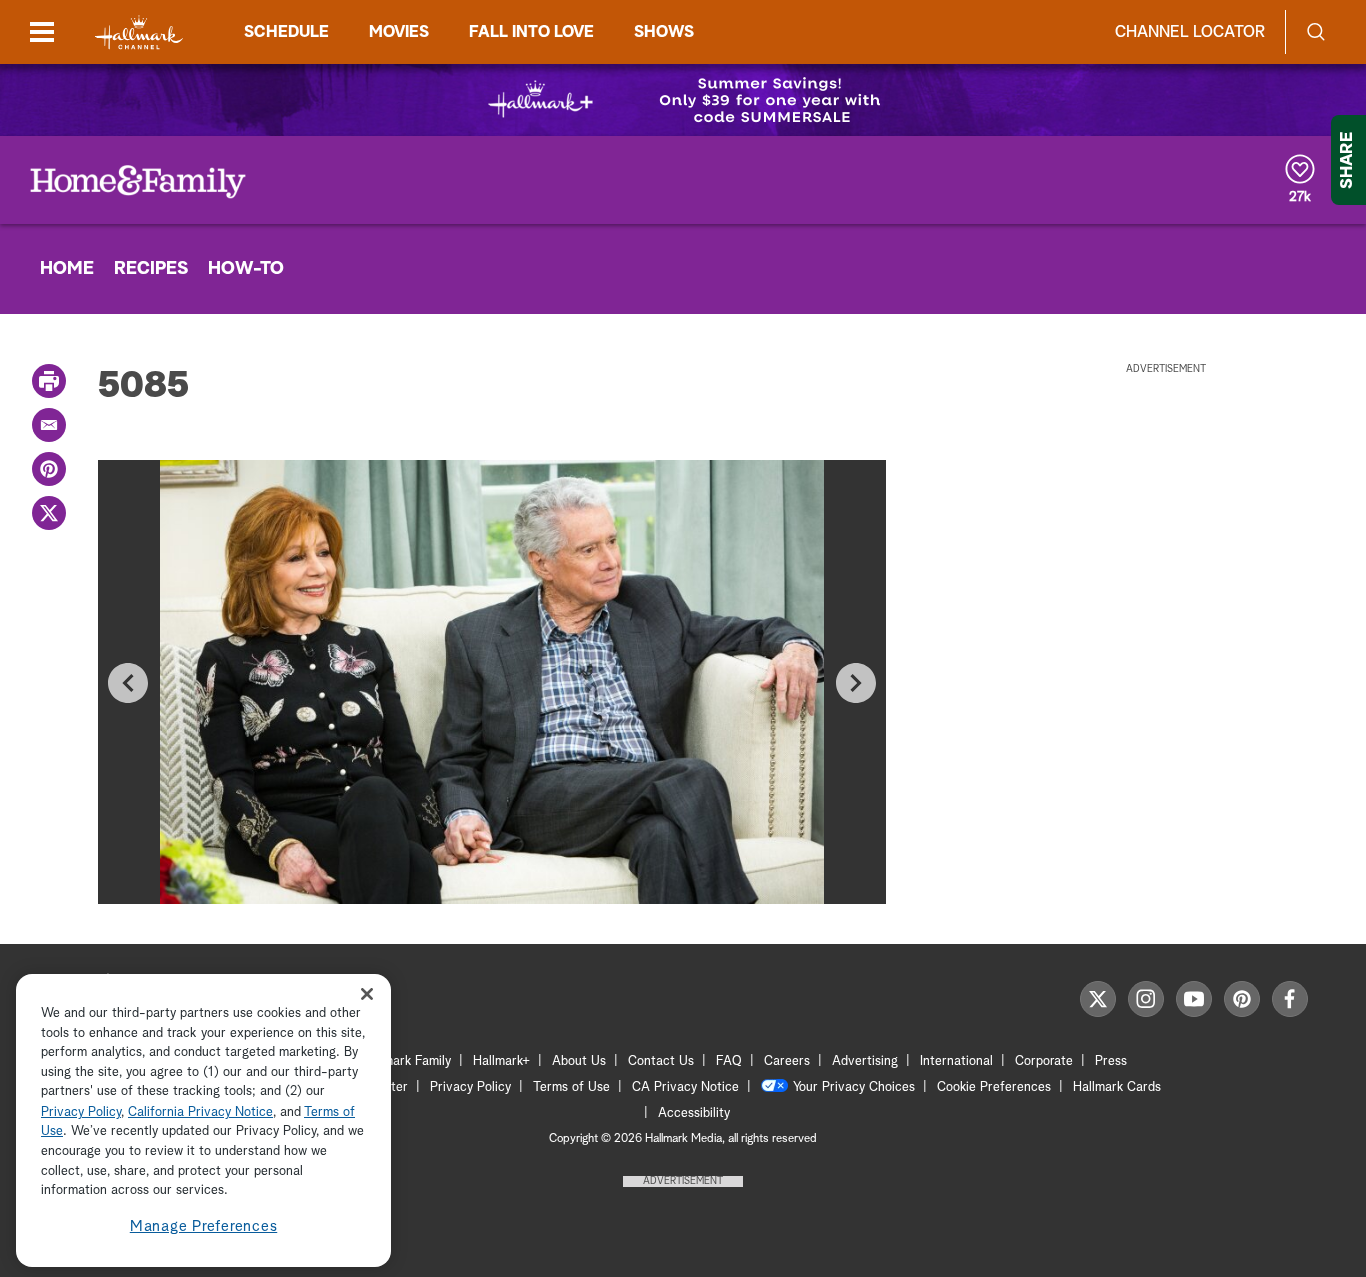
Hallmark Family (406, 1061)
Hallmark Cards (1117, 1087)
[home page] (139, 32)
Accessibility (694, 1113)
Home (67, 269)
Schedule (286, 32)
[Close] (367, 994)
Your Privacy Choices (854, 1087)
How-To (246, 269)
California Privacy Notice (200, 1112)
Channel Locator (1190, 32)
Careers (787, 1061)
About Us (579, 1061)
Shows (664, 32)
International (956, 1061)
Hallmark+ (501, 1061)
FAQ (729, 1061)
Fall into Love (531, 32)
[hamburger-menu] (42, 32)
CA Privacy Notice (685, 1087)
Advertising (865, 1061)
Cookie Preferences (994, 1087)
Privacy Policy (470, 1087)
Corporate (1044, 1061)
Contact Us (661, 1061)
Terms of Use (571, 1087)
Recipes (151, 269)
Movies (399, 32)
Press (1111, 1061)
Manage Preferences (204, 1226)
